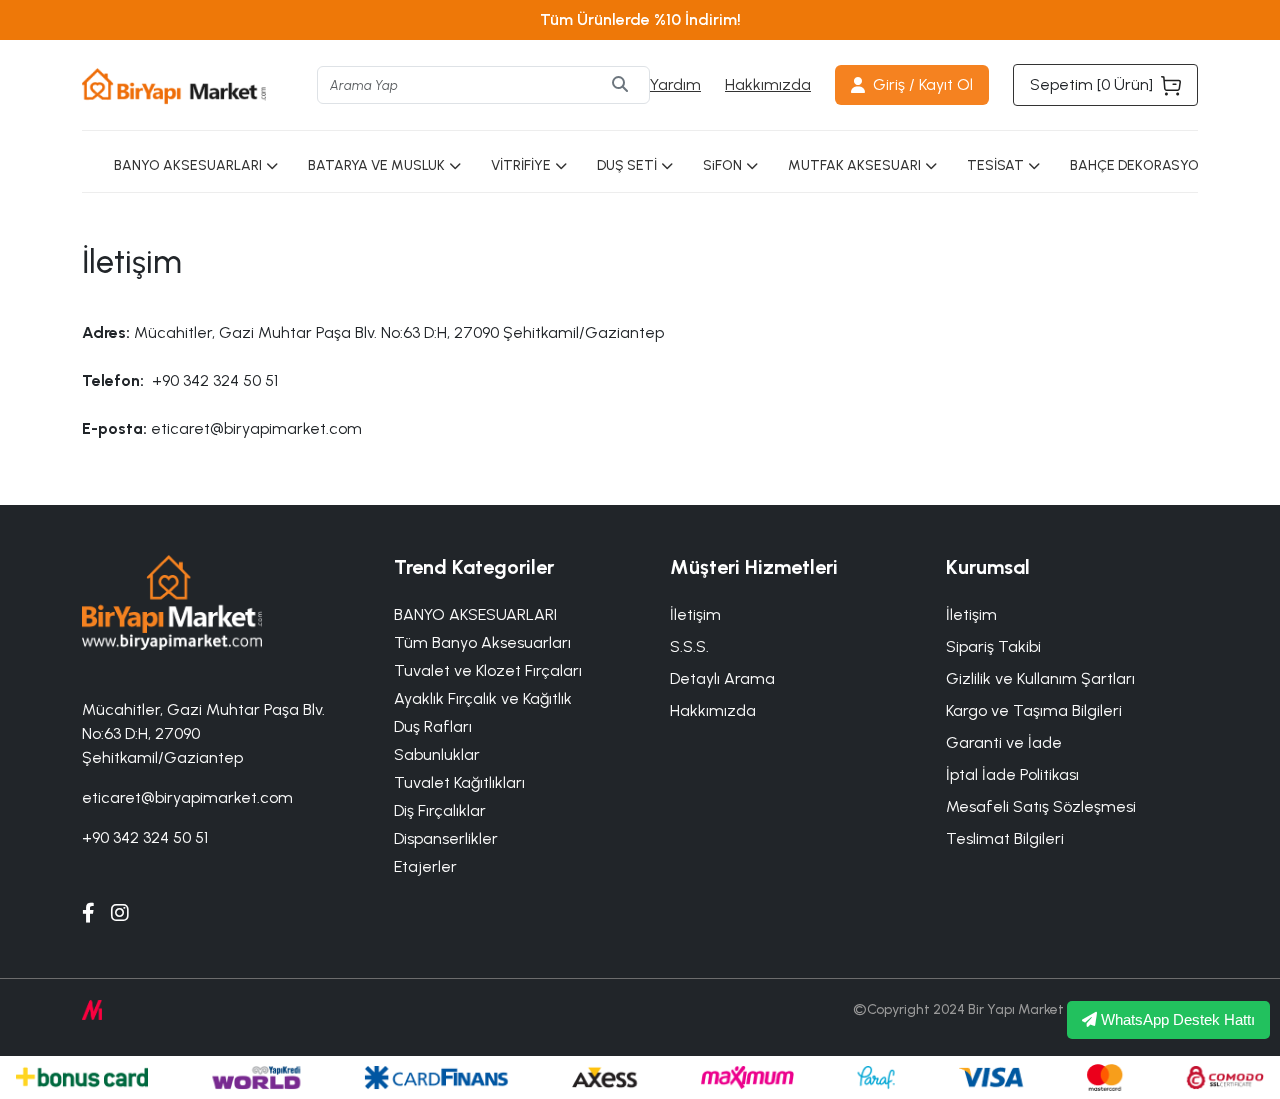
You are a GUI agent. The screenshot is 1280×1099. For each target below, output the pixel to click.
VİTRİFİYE (521, 165)
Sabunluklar (437, 754)
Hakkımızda (768, 84)
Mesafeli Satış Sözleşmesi (1041, 806)
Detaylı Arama (722, 678)
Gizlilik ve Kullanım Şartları (1040, 678)
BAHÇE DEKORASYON (1139, 165)
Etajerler (425, 866)
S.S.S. (689, 646)
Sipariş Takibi (993, 646)
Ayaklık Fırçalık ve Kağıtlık (483, 698)
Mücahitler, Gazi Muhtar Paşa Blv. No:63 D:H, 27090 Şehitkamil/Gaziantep (203, 733)
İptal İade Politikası (1012, 774)
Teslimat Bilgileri (1005, 838)
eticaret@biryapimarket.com (187, 797)
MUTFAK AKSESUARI (854, 165)
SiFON (722, 165)
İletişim (971, 614)
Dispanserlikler (446, 838)
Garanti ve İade (1004, 742)
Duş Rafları (433, 726)
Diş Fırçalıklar (440, 810)
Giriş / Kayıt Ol (923, 84)
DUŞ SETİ (627, 165)
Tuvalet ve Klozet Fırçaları (488, 670)
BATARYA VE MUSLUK (376, 165)
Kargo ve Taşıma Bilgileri (1034, 710)
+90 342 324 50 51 (145, 837)
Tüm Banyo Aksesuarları (482, 642)
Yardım (675, 84)
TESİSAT (995, 165)
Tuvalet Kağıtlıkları (459, 782)
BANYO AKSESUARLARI (188, 165)
